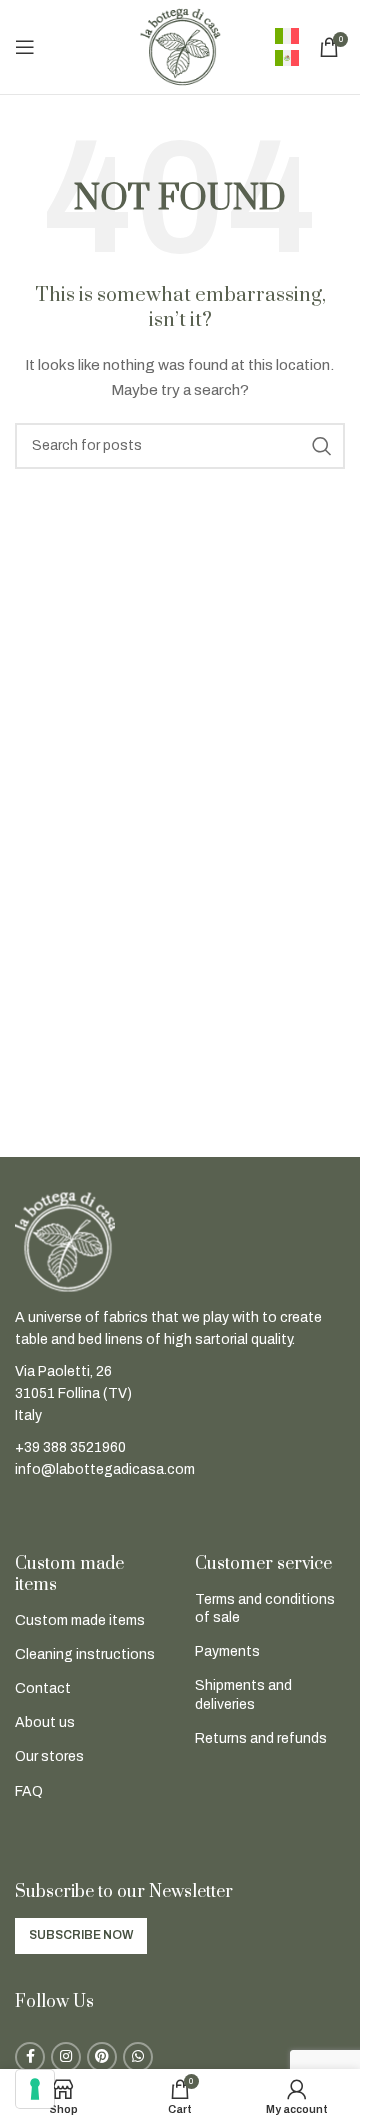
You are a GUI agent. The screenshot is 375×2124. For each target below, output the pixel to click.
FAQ (29, 1791)
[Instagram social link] (66, 2057)
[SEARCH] (322, 446)
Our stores (49, 1756)
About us (45, 1722)
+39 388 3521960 (70, 1447)
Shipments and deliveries (243, 1694)
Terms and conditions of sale (265, 1608)
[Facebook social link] (30, 2057)
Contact (43, 1688)
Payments (227, 1651)
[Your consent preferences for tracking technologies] (35, 2089)
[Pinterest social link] (102, 2057)
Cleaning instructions (85, 1654)
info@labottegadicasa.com (105, 1469)
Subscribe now (81, 1935)
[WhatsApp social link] (138, 2057)
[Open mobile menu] (25, 47)
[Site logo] (180, 46)
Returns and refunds (261, 1738)
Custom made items (80, 1620)
